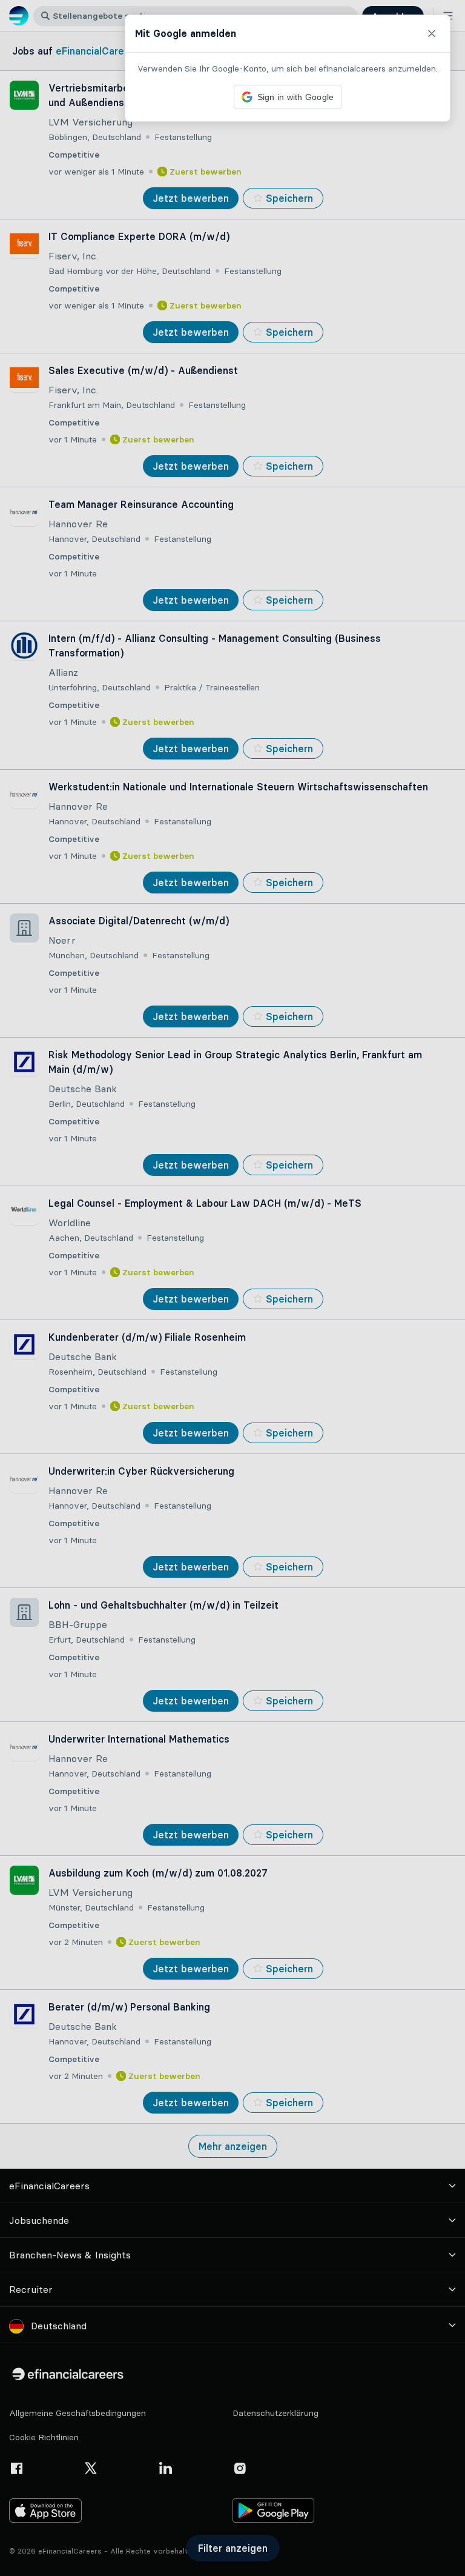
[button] (232, 1288)
